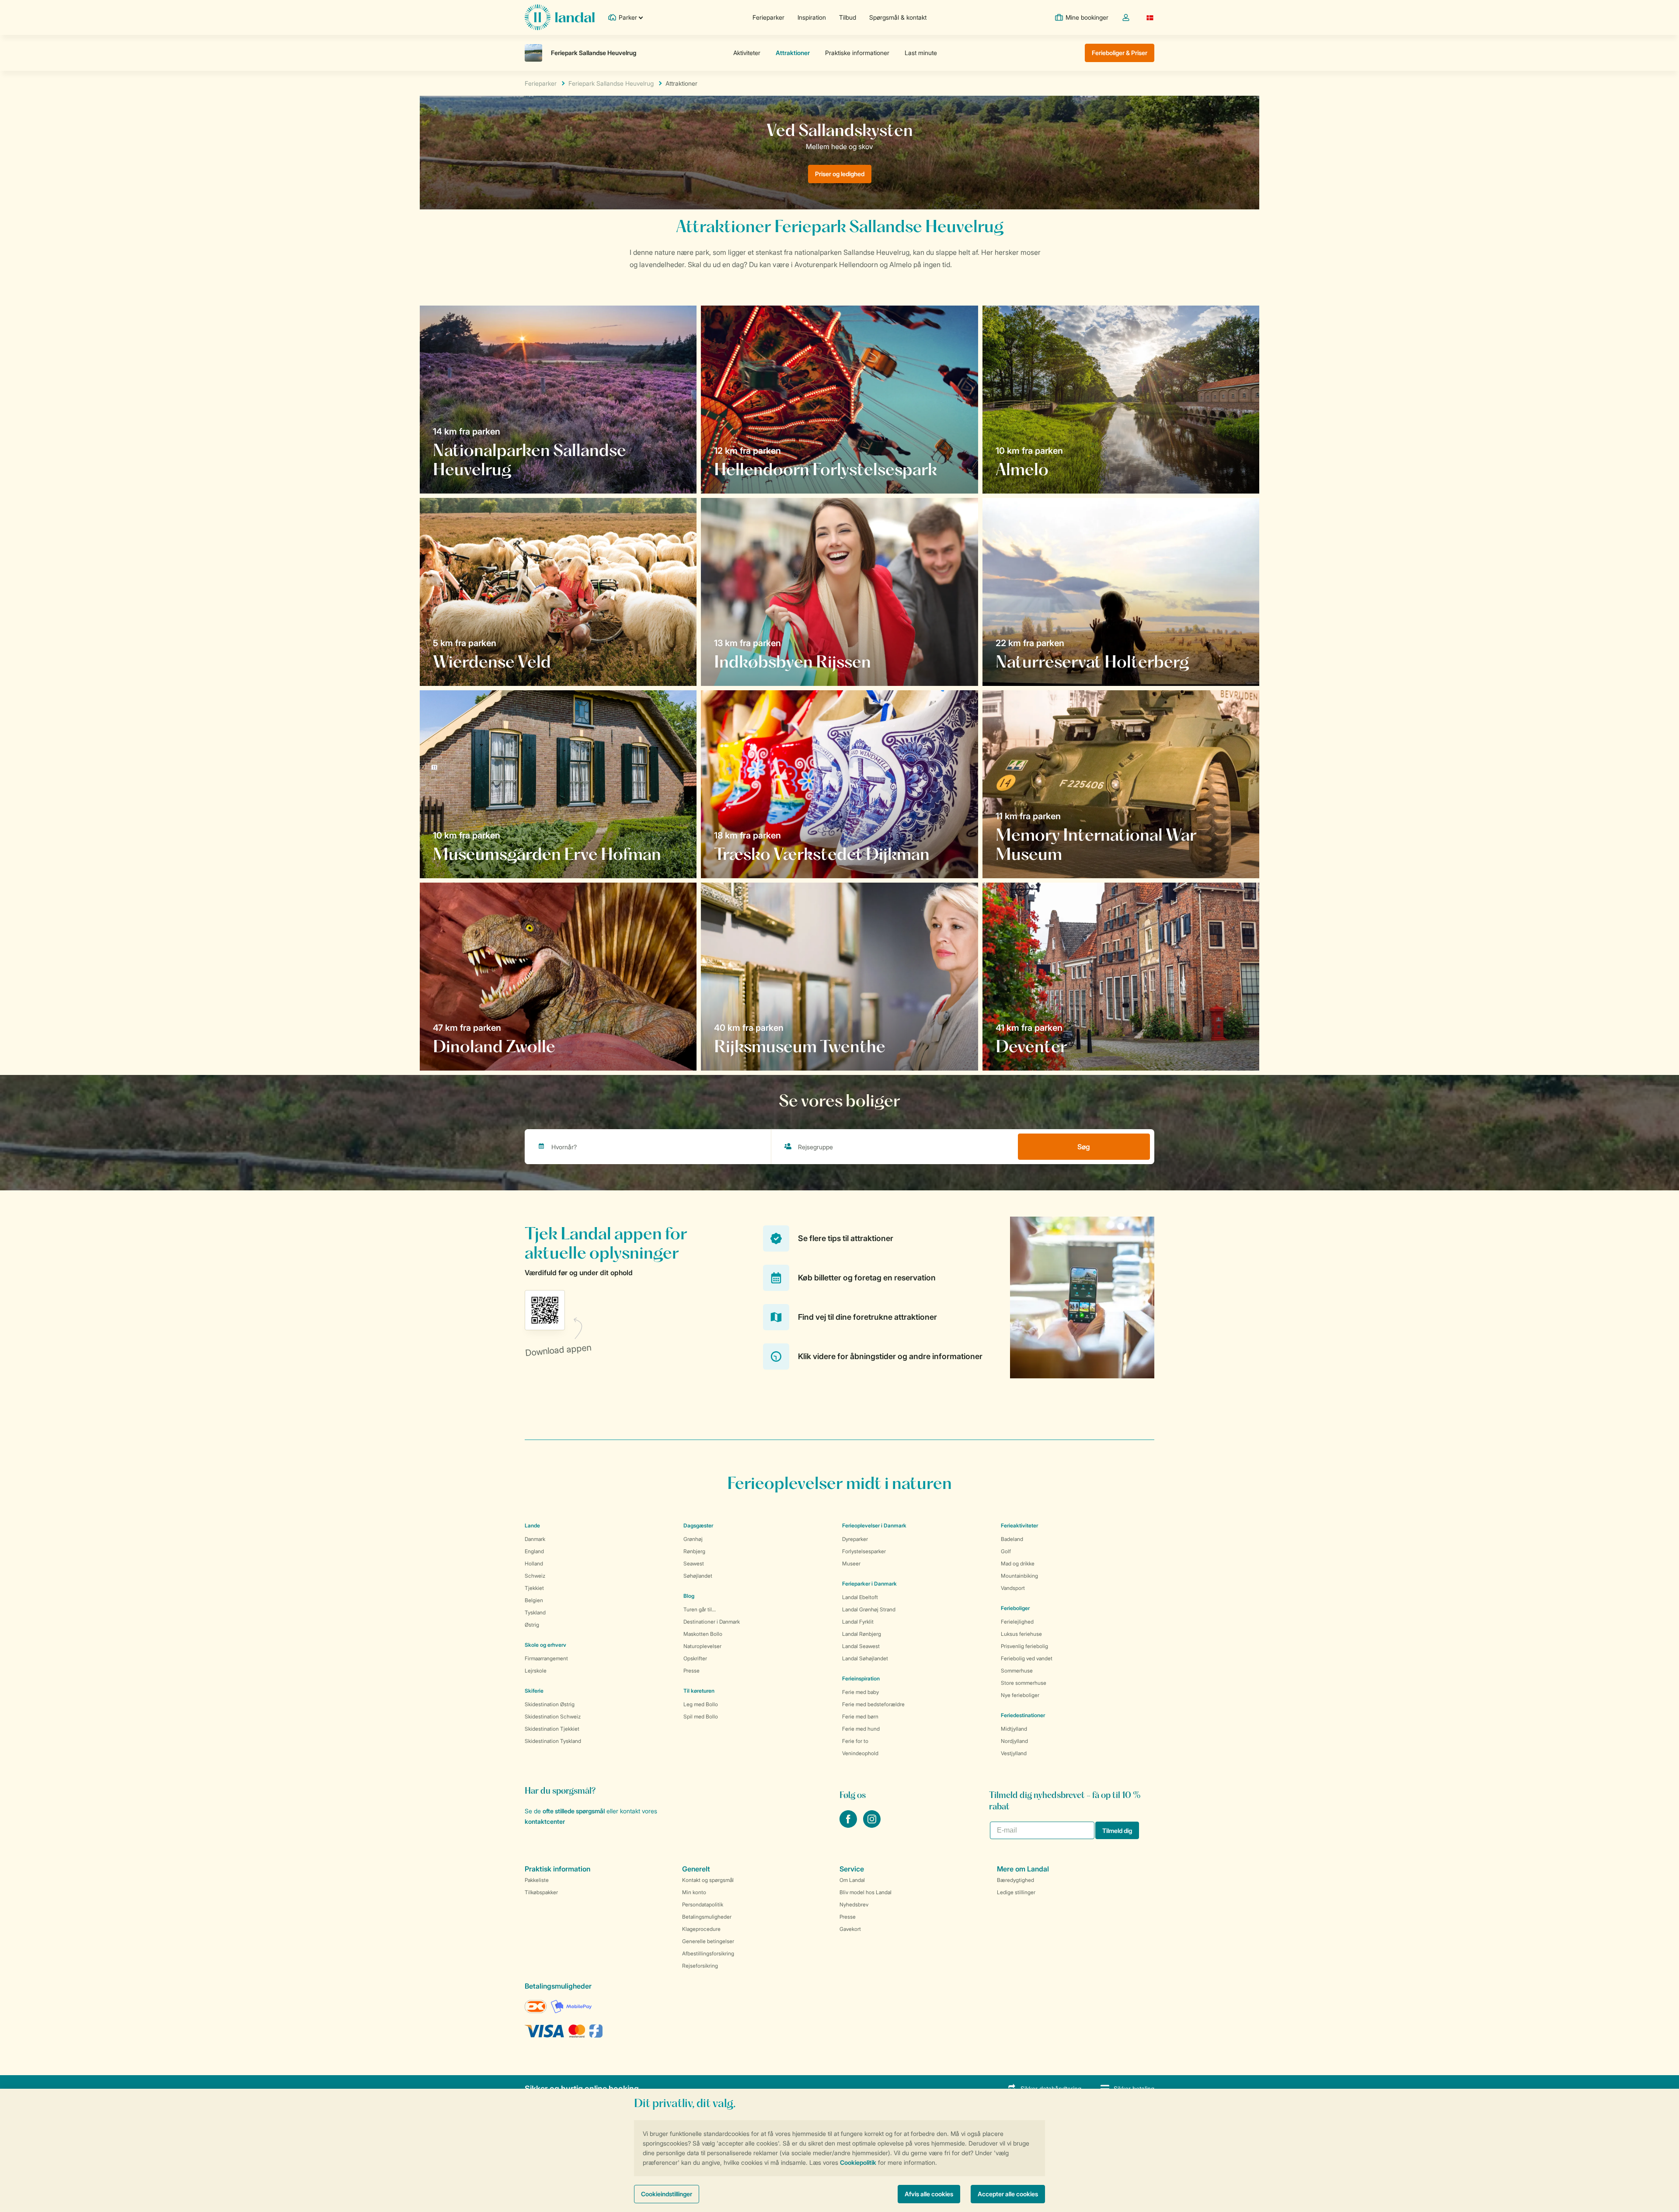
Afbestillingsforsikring (708, 1953)
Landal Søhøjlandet (865, 1658)
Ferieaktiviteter (1019, 1525)
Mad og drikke (1018, 1563)
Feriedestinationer (1023, 1715)
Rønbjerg (694, 1551)
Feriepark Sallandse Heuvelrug (611, 83)
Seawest (694, 1563)
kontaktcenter (545, 1821)
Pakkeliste (537, 1880)
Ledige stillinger (1016, 1892)
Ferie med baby (860, 1692)
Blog (689, 1596)
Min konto (694, 1892)
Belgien (534, 1600)
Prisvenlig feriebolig (1024, 1646)
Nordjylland (1014, 1741)
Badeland (1012, 1539)
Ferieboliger (1015, 1608)
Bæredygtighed (1015, 1880)
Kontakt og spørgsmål (708, 1880)
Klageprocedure (701, 1929)
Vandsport (1013, 1588)
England (534, 1551)
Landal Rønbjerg (862, 1634)
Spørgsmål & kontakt (898, 17)
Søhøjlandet (698, 1576)
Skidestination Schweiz (553, 1716)
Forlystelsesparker (864, 1551)
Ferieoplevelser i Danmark (874, 1525)
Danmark (535, 1539)
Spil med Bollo (701, 1716)
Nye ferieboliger (1020, 1695)
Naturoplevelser (702, 1646)
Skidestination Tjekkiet (552, 1729)
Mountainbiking (1019, 1576)
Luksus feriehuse (1021, 1634)
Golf (1006, 1551)
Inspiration (812, 17)
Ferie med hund (861, 1729)
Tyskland (535, 1612)
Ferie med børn (860, 1716)
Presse (691, 1671)
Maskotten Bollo (703, 1634)
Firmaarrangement (546, 1658)
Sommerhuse (1017, 1671)
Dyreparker (855, 1539)
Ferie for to (855, 1741)
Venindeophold (860, 1753)
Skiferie (534, 1691)
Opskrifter (695, 1658)
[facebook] (849, 1825)
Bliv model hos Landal (866, 1892)
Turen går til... (700, 1609)
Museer (851, 1563)
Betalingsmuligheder (707, 1917)
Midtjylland (1014, 1729)
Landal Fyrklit (858, 1622)
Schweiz (535, 1576)
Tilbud (848, 17)
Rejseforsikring (700, 1966)
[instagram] (872, 1825)
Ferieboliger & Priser (1120, 53)
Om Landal (852, 1880)
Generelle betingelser (708, 1941)
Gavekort (850, 1929)
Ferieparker (768, 17)
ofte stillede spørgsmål (574, 1811)
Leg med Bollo (701, 1704)
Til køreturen (699, 1691)
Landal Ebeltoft (860, 1597)
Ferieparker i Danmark (869, 1584)
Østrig (532, 1625)
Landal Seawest (861, 1646)
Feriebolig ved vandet (1027, 1658)
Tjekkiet (534, 1588)
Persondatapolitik (703, 1904)
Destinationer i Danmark (712, 1622)
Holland (534, 1563)
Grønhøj (693, 1539)
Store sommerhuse (1024, 1683)
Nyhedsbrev (854, 1904)
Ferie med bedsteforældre (873, 1704)
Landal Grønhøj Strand (869, 1609)
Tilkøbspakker (541, 1892)
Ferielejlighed (1017, 1622)
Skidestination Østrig (550, 1704)
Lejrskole (536, 1671)
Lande (532, 1525)
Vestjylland (1014, 1753)
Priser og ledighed (840, 174)
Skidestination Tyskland (553, 1741)
